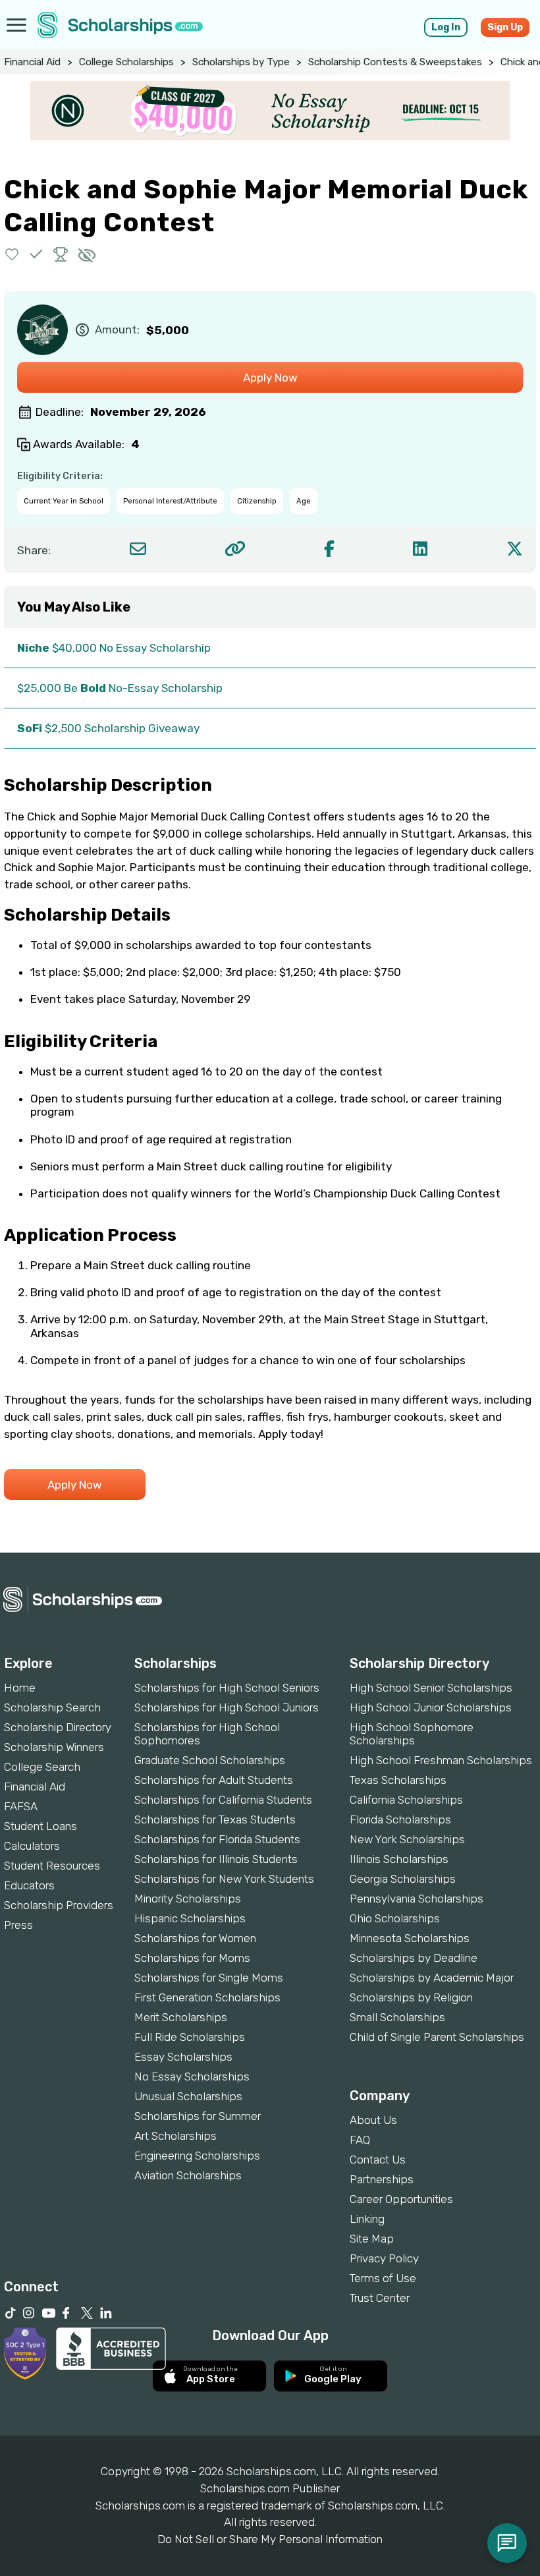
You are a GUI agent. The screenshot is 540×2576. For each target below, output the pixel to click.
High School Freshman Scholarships (441, 1760)
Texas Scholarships (398, 1780)
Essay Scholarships (183, 2057)
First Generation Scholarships (207, 1997)
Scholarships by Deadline (414, 1958)
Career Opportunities (401, 2199)
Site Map (372, 2239)
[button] (12, 254)
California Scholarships (406, 1800)
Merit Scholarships (181, 2017)
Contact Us (378, 2160)
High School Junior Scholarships (431, 1707)
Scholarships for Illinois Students (216, 1859)
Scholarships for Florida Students (217, 1839)
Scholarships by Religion (411, 1997)
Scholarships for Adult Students (214, 1780)
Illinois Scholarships (399, 1859)
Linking (367, 2219)
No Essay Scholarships (192, 2076)
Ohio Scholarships (395, 1918)
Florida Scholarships (400, 1819)
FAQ (360, 2140)
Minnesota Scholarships (410, 1938)
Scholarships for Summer (198, 2116)
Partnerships (382, 2179)
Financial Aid (32, 62)
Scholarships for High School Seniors (227, 1688)
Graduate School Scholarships (210, 1760)
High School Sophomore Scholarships (412, 1734)
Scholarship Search (52, 1707)
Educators (29, 1885)
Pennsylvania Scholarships (417, 1899)
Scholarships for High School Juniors (227, 1707)
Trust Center (380, 2298)
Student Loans (40, 1826)
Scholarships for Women (195, 1938)
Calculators (32, 1846)
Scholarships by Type (241, 62)
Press (18, 1925)
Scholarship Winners (54, 1747)
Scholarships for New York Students (224, 1879)
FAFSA (21, 1806)
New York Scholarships (407, 1839)
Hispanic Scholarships (190, 1918)
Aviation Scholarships (188, 2175)
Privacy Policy (384, 2258)
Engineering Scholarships (197, 2156)
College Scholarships (126, 62)
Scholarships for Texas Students (215, 1819)
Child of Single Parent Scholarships (437, 2037)
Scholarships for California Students (223, 1800)
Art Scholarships (175, 2136)
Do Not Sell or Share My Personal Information (270, 2539)
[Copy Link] (235, 549)
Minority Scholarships (188, 1899)
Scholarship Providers (59, 1905)
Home (20, 1688)
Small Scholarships (397, 2017)
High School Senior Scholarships (431, 1688)
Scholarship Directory (58, 1727)
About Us (373, 2120)
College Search (42, 1767)
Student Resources (52, 1866)
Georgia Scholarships (403, 1879)
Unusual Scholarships (188, 2096)
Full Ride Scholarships (190, 2037)
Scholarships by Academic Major (432, 1978)
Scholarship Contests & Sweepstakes (395, 62)
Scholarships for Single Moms (209, 1978)
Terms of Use (383, 2278)
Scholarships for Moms (192, 1958)
